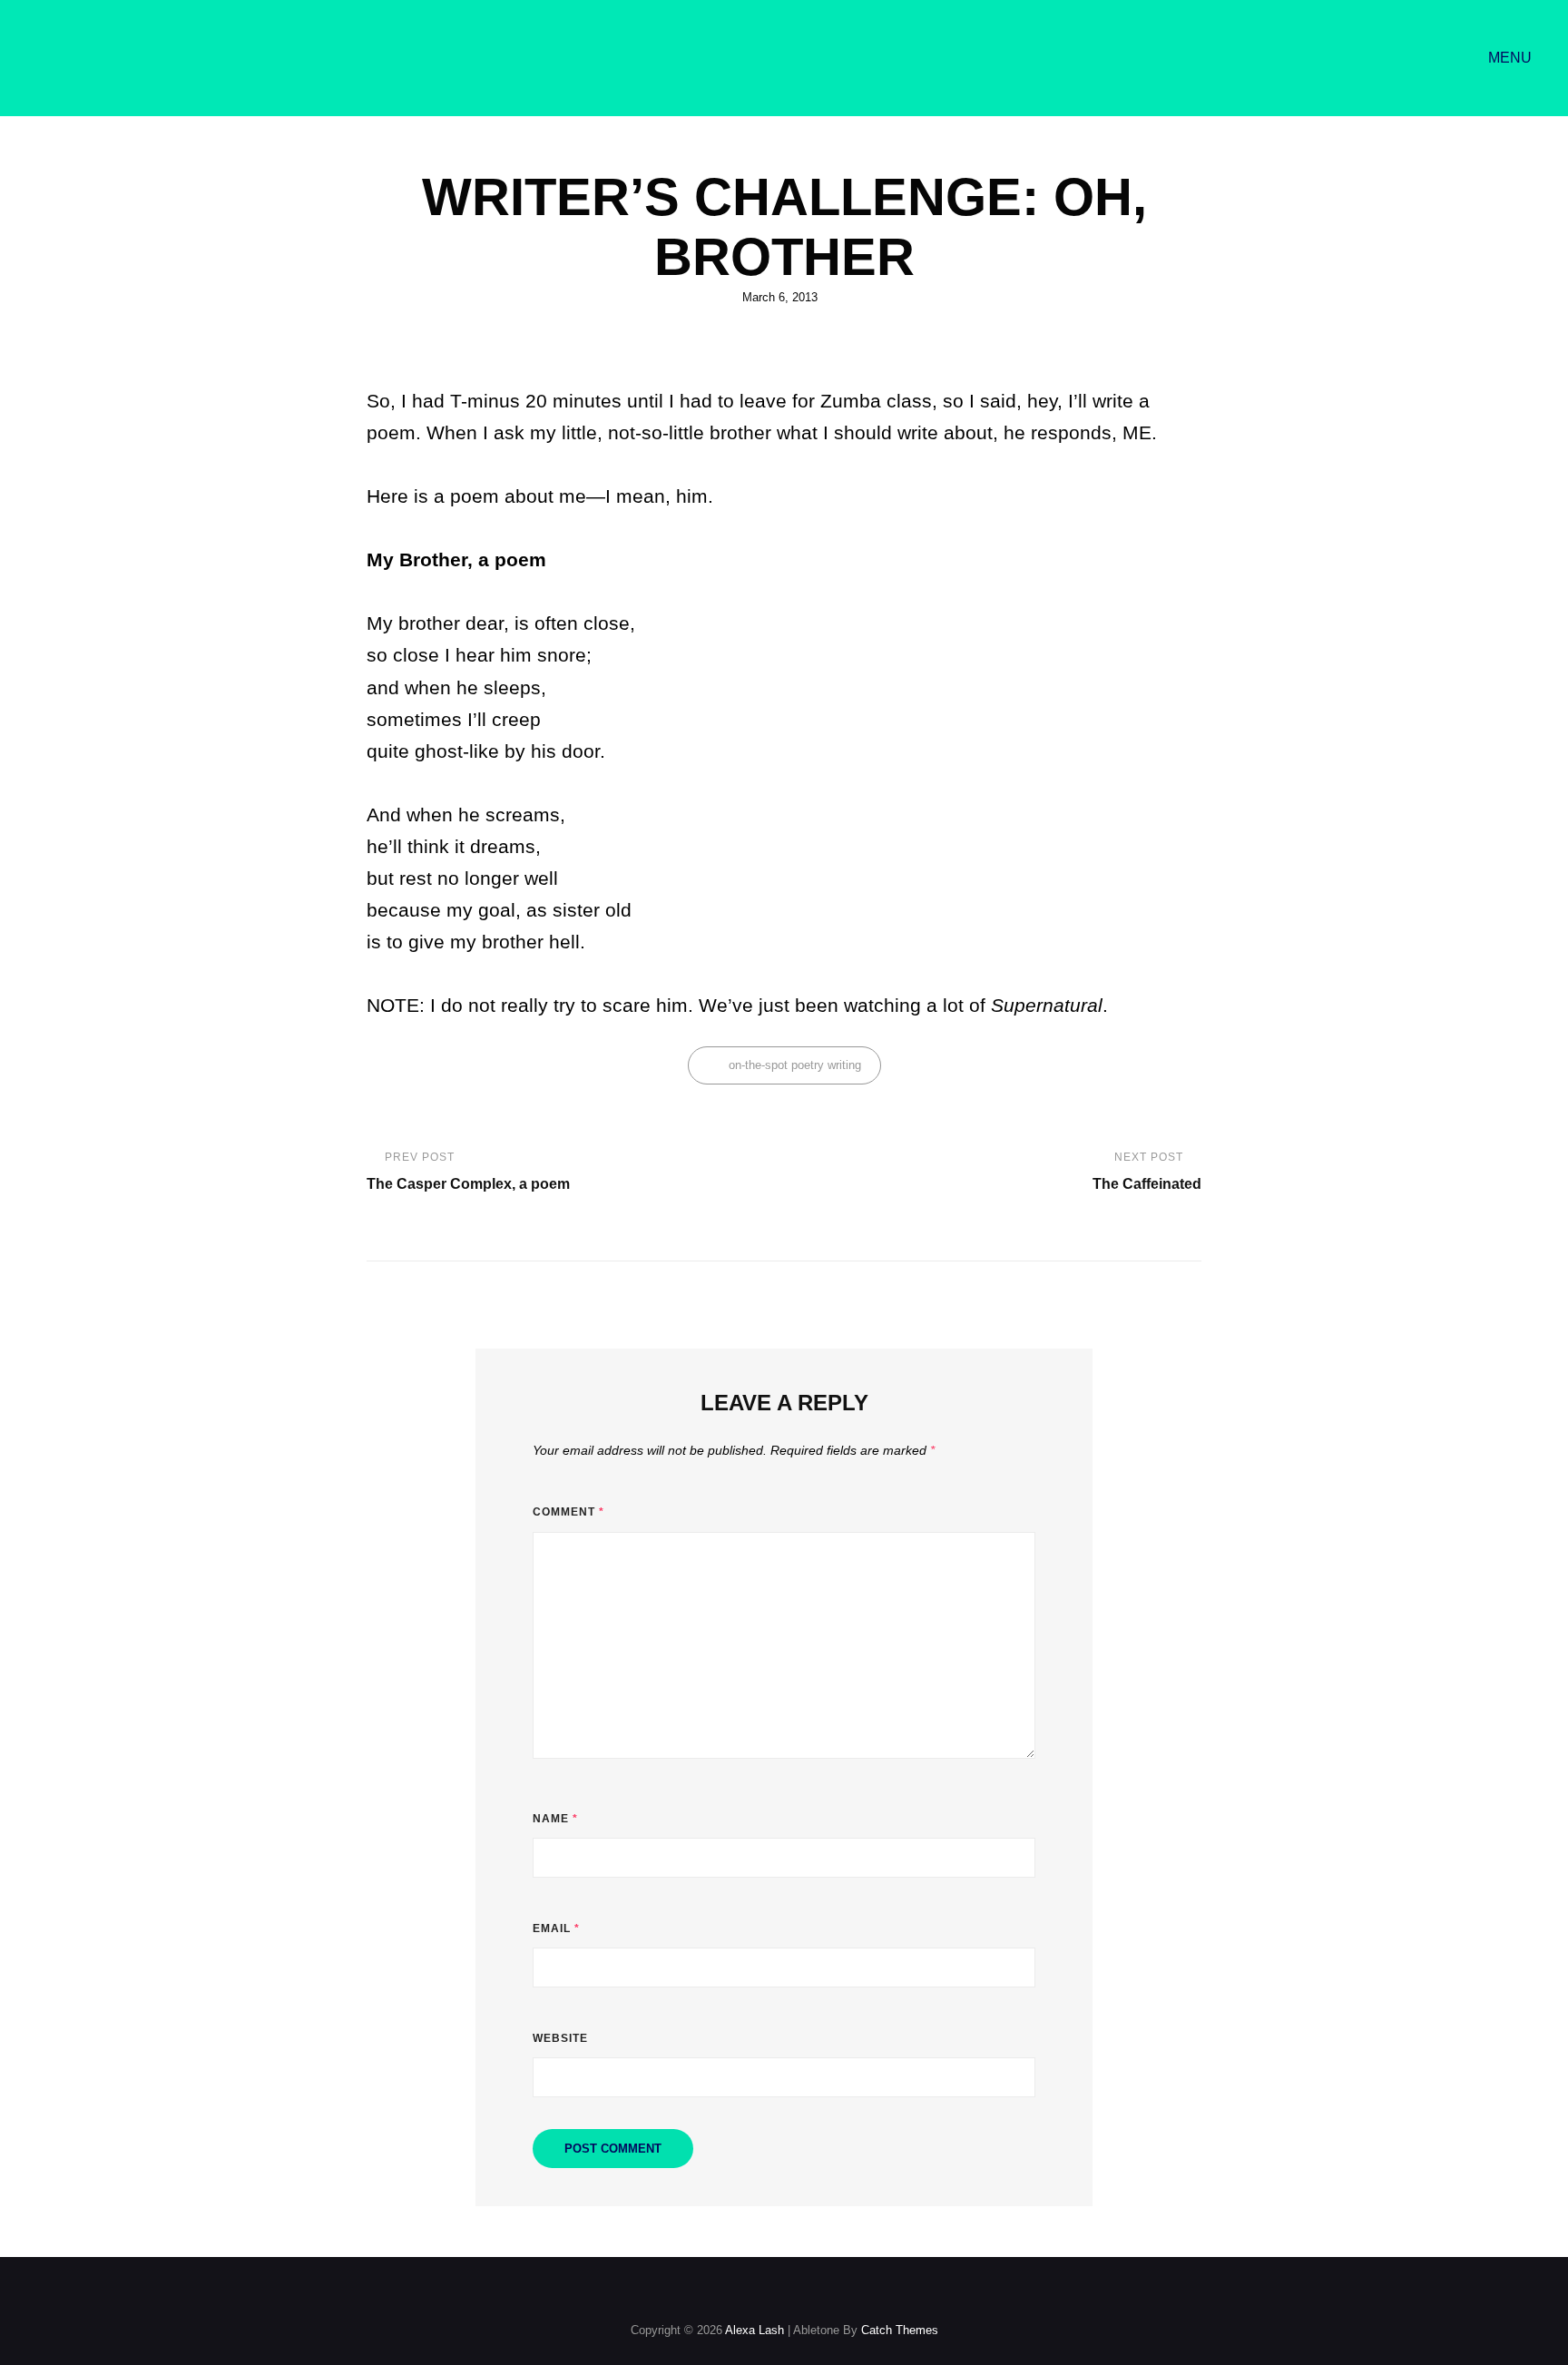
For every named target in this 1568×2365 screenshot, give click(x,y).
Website (560, 2038)
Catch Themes (900, 2330)
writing (844, 1065)
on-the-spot (758, 1065)
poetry (808, 1065)
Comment (568, 1512)
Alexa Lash (755, 2330)
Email (556, 1928)
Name (555, 1819)
